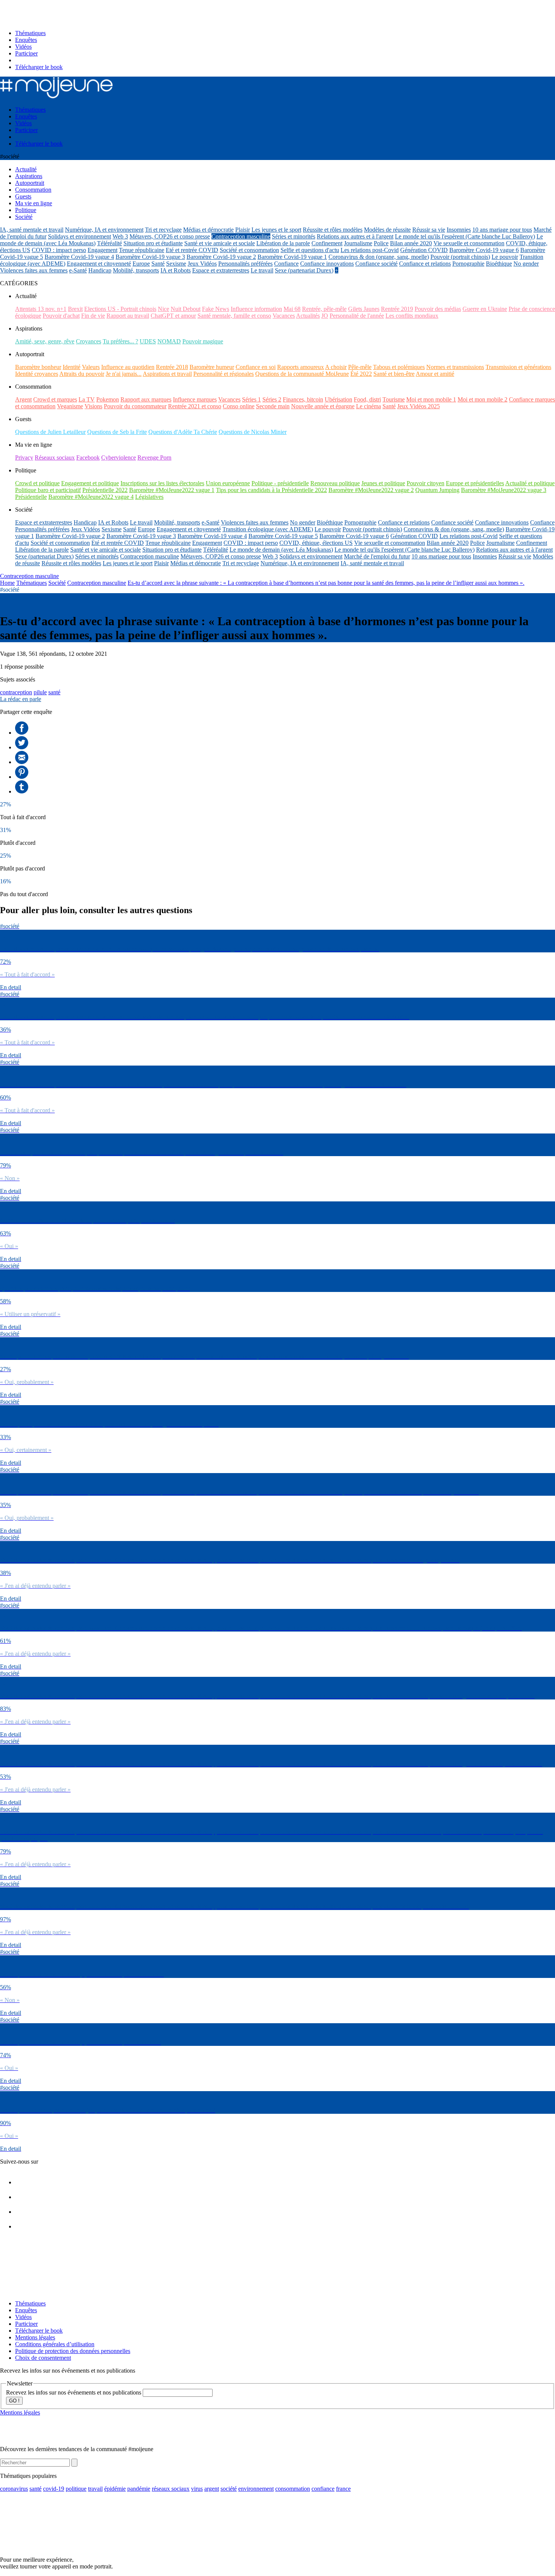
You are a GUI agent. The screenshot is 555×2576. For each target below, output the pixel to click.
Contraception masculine (241, 236)
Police (381, 243)
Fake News (216, 309)
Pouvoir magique (203, 341)
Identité (72, 367)
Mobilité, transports (136, 270)
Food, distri (367, 399)
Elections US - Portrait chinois (120, 309)
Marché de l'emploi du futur (377, 556)
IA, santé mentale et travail (32, 230)
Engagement (103, 250)
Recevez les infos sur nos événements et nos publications (74, 2392)
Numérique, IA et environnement (104, 230)
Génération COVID (424, 250)
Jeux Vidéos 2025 (419, 406)
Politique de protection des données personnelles (73, 2351)
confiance (323, 2489)
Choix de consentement (43, 2358)
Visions (93, 406)
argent (212, 2489)
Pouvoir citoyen (425, 483)
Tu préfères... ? (120, 341)
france (343, 2489)
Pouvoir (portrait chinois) (460, 257)
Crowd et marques (55, 399)
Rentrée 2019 (397, 309)
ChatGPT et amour (173, 316)
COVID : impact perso (59, 250)
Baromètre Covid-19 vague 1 (292, 257)
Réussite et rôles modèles (333, 230)
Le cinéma (368, 406)
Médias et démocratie (208, 230)
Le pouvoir (505, 257)
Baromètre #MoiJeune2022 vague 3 (504, 490)
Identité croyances (37, 374)
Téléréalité (109, 243)
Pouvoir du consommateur (135, 406)
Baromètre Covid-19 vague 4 (79, 257)
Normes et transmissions (455, 367)
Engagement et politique (90, 483)
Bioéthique (499, 264)
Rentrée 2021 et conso (195, 406)
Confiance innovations (327, 264)
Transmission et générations (518, 367)
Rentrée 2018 (172, 367)
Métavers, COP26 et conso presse (170, 236)
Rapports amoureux (301, 367)
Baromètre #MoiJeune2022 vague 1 (172, 490)
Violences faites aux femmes (34, 270)
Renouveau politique (335, 483)
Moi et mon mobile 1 (431, 399)
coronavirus (14, 2489)
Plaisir (243, 230)
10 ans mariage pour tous (502, 230)
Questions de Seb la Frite (117, 432)
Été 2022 (361, 374)
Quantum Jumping (437, 490)
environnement (256, 2489)
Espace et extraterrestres (221, 270)
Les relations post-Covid (370, 250)
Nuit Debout (186, 309)
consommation (293, 2489)
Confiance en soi (256, 367)
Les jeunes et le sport (276, 230)
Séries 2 (272, 399)
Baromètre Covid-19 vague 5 (283, 536)
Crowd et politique (37, 483)
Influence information (256, 309)
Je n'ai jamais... (124, 374)
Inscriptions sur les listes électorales (162, 483)
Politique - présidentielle (280, 483)
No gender (526, 264)
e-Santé (78, 270)
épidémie (115, 2489)
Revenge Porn (154, 458)
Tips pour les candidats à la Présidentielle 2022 (271, 490)
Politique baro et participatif (48, 490)
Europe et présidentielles (475, 483)
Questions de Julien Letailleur (50, 432)
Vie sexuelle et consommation (469, 243)
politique (76, 2489)
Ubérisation (338, 399)
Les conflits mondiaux (412, 316)
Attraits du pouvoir (82, 374)
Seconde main (273, 406)
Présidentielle (31, 497)
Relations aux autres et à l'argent (355, 236)
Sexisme (176, 264)
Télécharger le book (39, 67)
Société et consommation (249, 250)
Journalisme (358, 243)
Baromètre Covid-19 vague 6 (484, 250)
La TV (87, 399)
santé (54, 692)
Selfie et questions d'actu (310, 250)
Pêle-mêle (360, 367)
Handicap (100, 270)
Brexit (75, 309)
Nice (163, 309)
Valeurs (91, 367)
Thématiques (30, 33)
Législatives (149, 497)
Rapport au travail (128, 316)
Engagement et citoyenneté (99, 264)
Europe (141, 264)
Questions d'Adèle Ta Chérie (183, 432)
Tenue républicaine (142, 250)
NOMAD (169, 341)
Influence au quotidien (128, 367)
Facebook (88, 458)
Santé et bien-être (394, 374)
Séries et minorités (294, 236)
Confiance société (376, 264)
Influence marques (195, 399)
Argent (23, 399)
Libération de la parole (283, 243)
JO (325, 316)
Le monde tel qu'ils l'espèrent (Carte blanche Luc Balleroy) (465, 236)
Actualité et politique (530, 483)
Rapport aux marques (146, 399)
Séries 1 (251, 399)
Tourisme (394, 399)
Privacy (24, 458)
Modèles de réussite (387, 230)
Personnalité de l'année (357, 316)
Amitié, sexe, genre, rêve (45, 341)
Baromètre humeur (212, 367)
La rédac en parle (21, 699)
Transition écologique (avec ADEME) (268, 529)
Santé (158, 264)
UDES (148, 341)
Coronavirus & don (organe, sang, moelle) (379, 257)
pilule (40, 692)
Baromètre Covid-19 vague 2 (221, 257)
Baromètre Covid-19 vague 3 (150, 257)
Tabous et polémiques (399, 367)
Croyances (89, 341)
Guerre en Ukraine (485, 309)
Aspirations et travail (167, 374)
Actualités (308, 316)
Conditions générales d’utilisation (55, 2344)
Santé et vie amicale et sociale (220, 243)
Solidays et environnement (79, 236)
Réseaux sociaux (55, 458)
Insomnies (459, 230)
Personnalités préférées (245, 264)
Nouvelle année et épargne (323, 406)
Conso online (239, 406)
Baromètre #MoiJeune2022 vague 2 (371, 490)
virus (197, 2489)
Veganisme (70, 406)
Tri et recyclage (163, 230)
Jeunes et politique (383, 483)
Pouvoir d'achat (61, 316)
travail (95, 2489)
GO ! (14, 2401)
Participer (26, 53)
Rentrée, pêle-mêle (324, 309)
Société (57, 583)
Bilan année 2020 (411, 243)
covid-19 (54, 2489)
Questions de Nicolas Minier (253, 432)
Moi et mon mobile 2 (483, 399)
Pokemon (108, 399)
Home (7, 583)
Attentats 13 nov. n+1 (41, 309)
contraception (16, 692)
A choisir (336, 367)
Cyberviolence (119, 458)
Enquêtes (26, 40)
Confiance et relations (425, 264)
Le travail (262, 270)
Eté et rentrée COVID (192, 250)
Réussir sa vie (429, 230)
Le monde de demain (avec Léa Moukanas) (281, 550)
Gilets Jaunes (364, 309)
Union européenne (228, 483)
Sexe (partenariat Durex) (304, 270)
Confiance (286, 264)
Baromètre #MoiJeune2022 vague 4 (91, 497)
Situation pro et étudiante (153, 243)
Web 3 (120, 236)
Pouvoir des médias (438, 309)
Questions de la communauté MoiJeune (302, 374)
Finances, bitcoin (303, 399)
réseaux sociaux (171, 2489)
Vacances (284, 316)
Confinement (327, 243)
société (229, 2489)
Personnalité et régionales (224, 374)
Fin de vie (93, 316)
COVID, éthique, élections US (316, 543)
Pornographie (468, 264)
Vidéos (23, 47)
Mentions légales (35, 2337)
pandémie (139, 2489)
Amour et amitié (435, 374)
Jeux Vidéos (202, 264)
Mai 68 (292, 309)
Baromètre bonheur (38, 367)
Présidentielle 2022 (105, 490)
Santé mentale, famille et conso (234, 316)
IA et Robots (176, 270)
